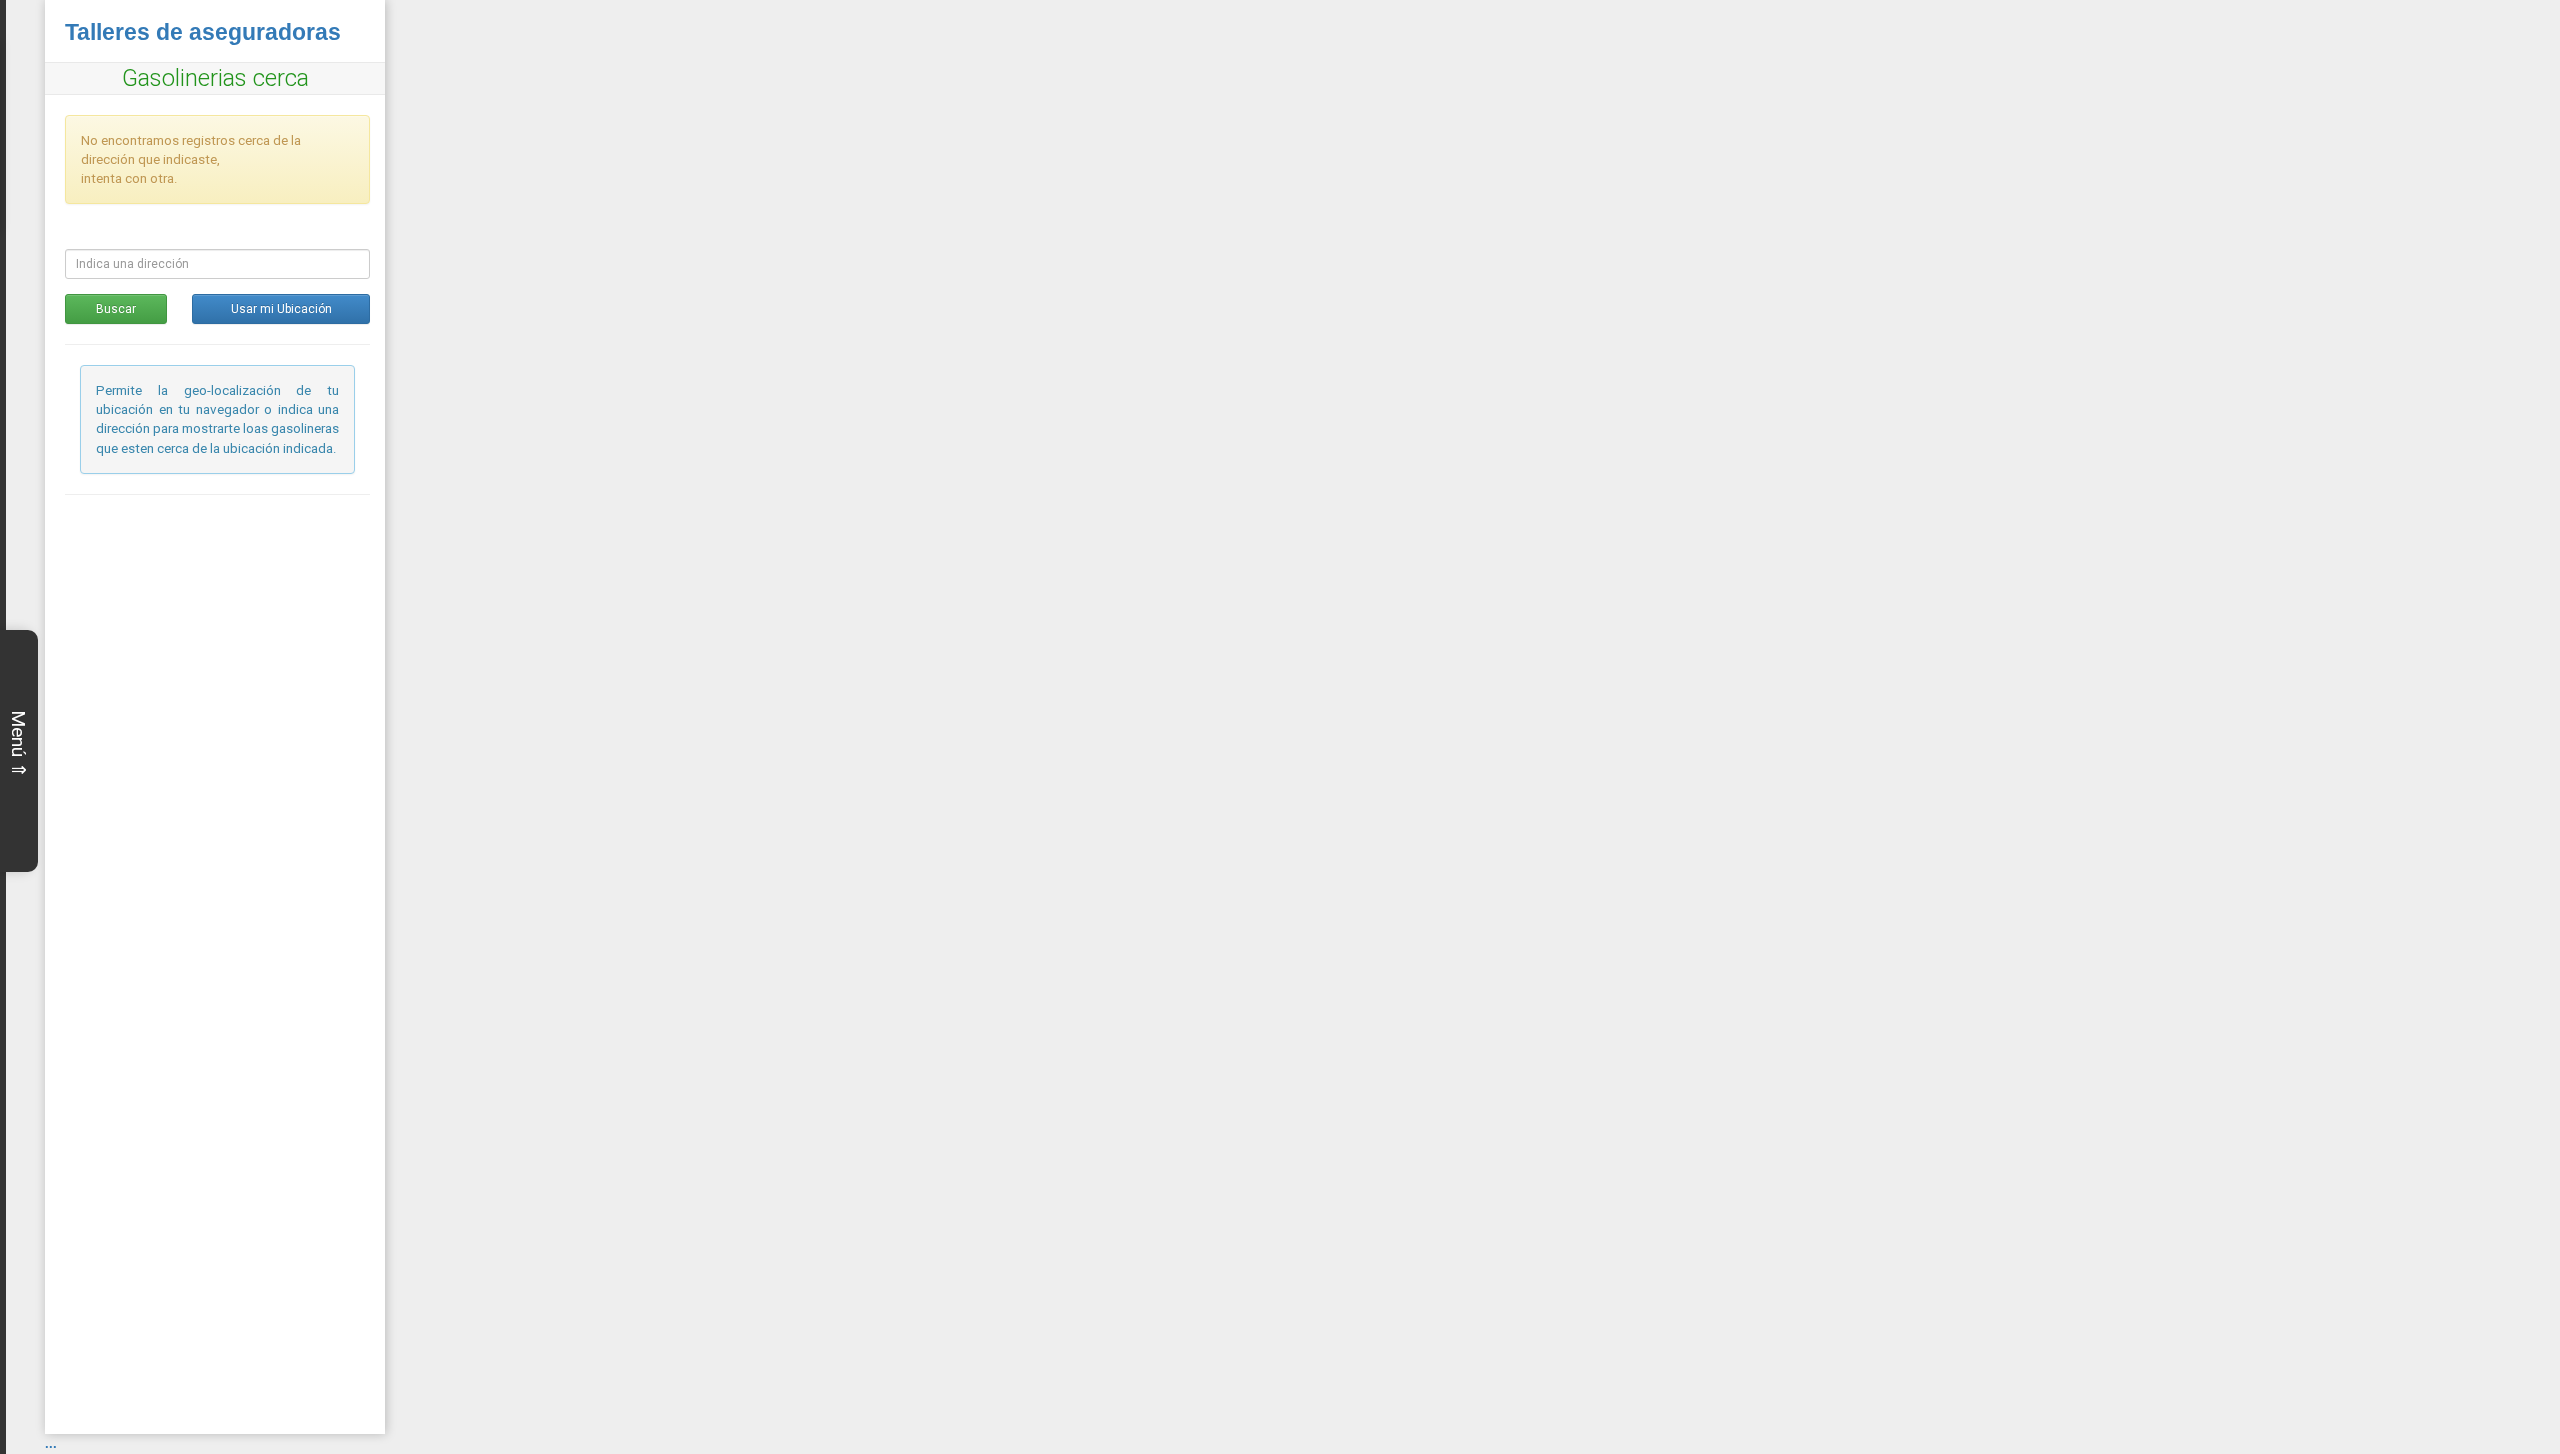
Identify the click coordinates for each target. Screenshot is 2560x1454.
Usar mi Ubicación (281, 309)
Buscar (116, 309)
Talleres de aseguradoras (203, 32)
